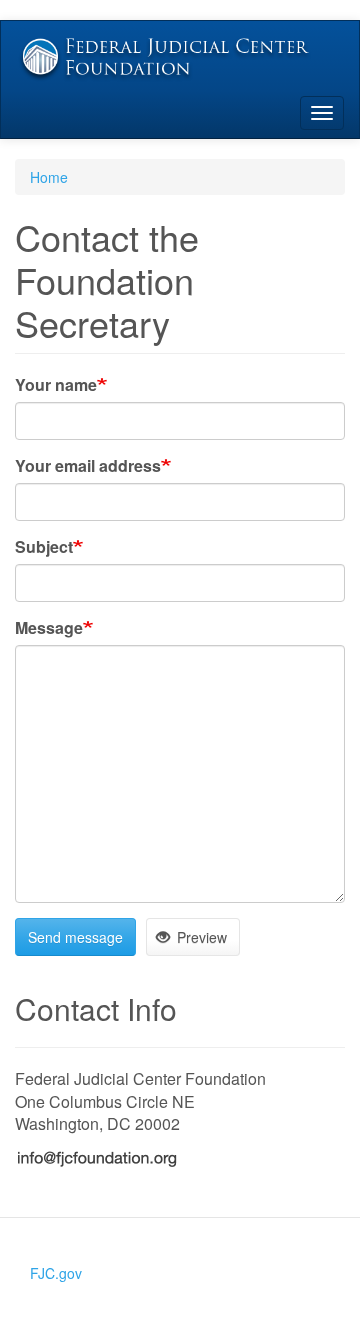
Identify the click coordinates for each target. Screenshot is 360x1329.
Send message (75, 937)
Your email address (88, 466)
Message (49, 628)
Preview (200, 937)
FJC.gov (56, 1273)
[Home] (180, 59)
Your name (56, 385)
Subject (44, 547)
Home (49, 177)
